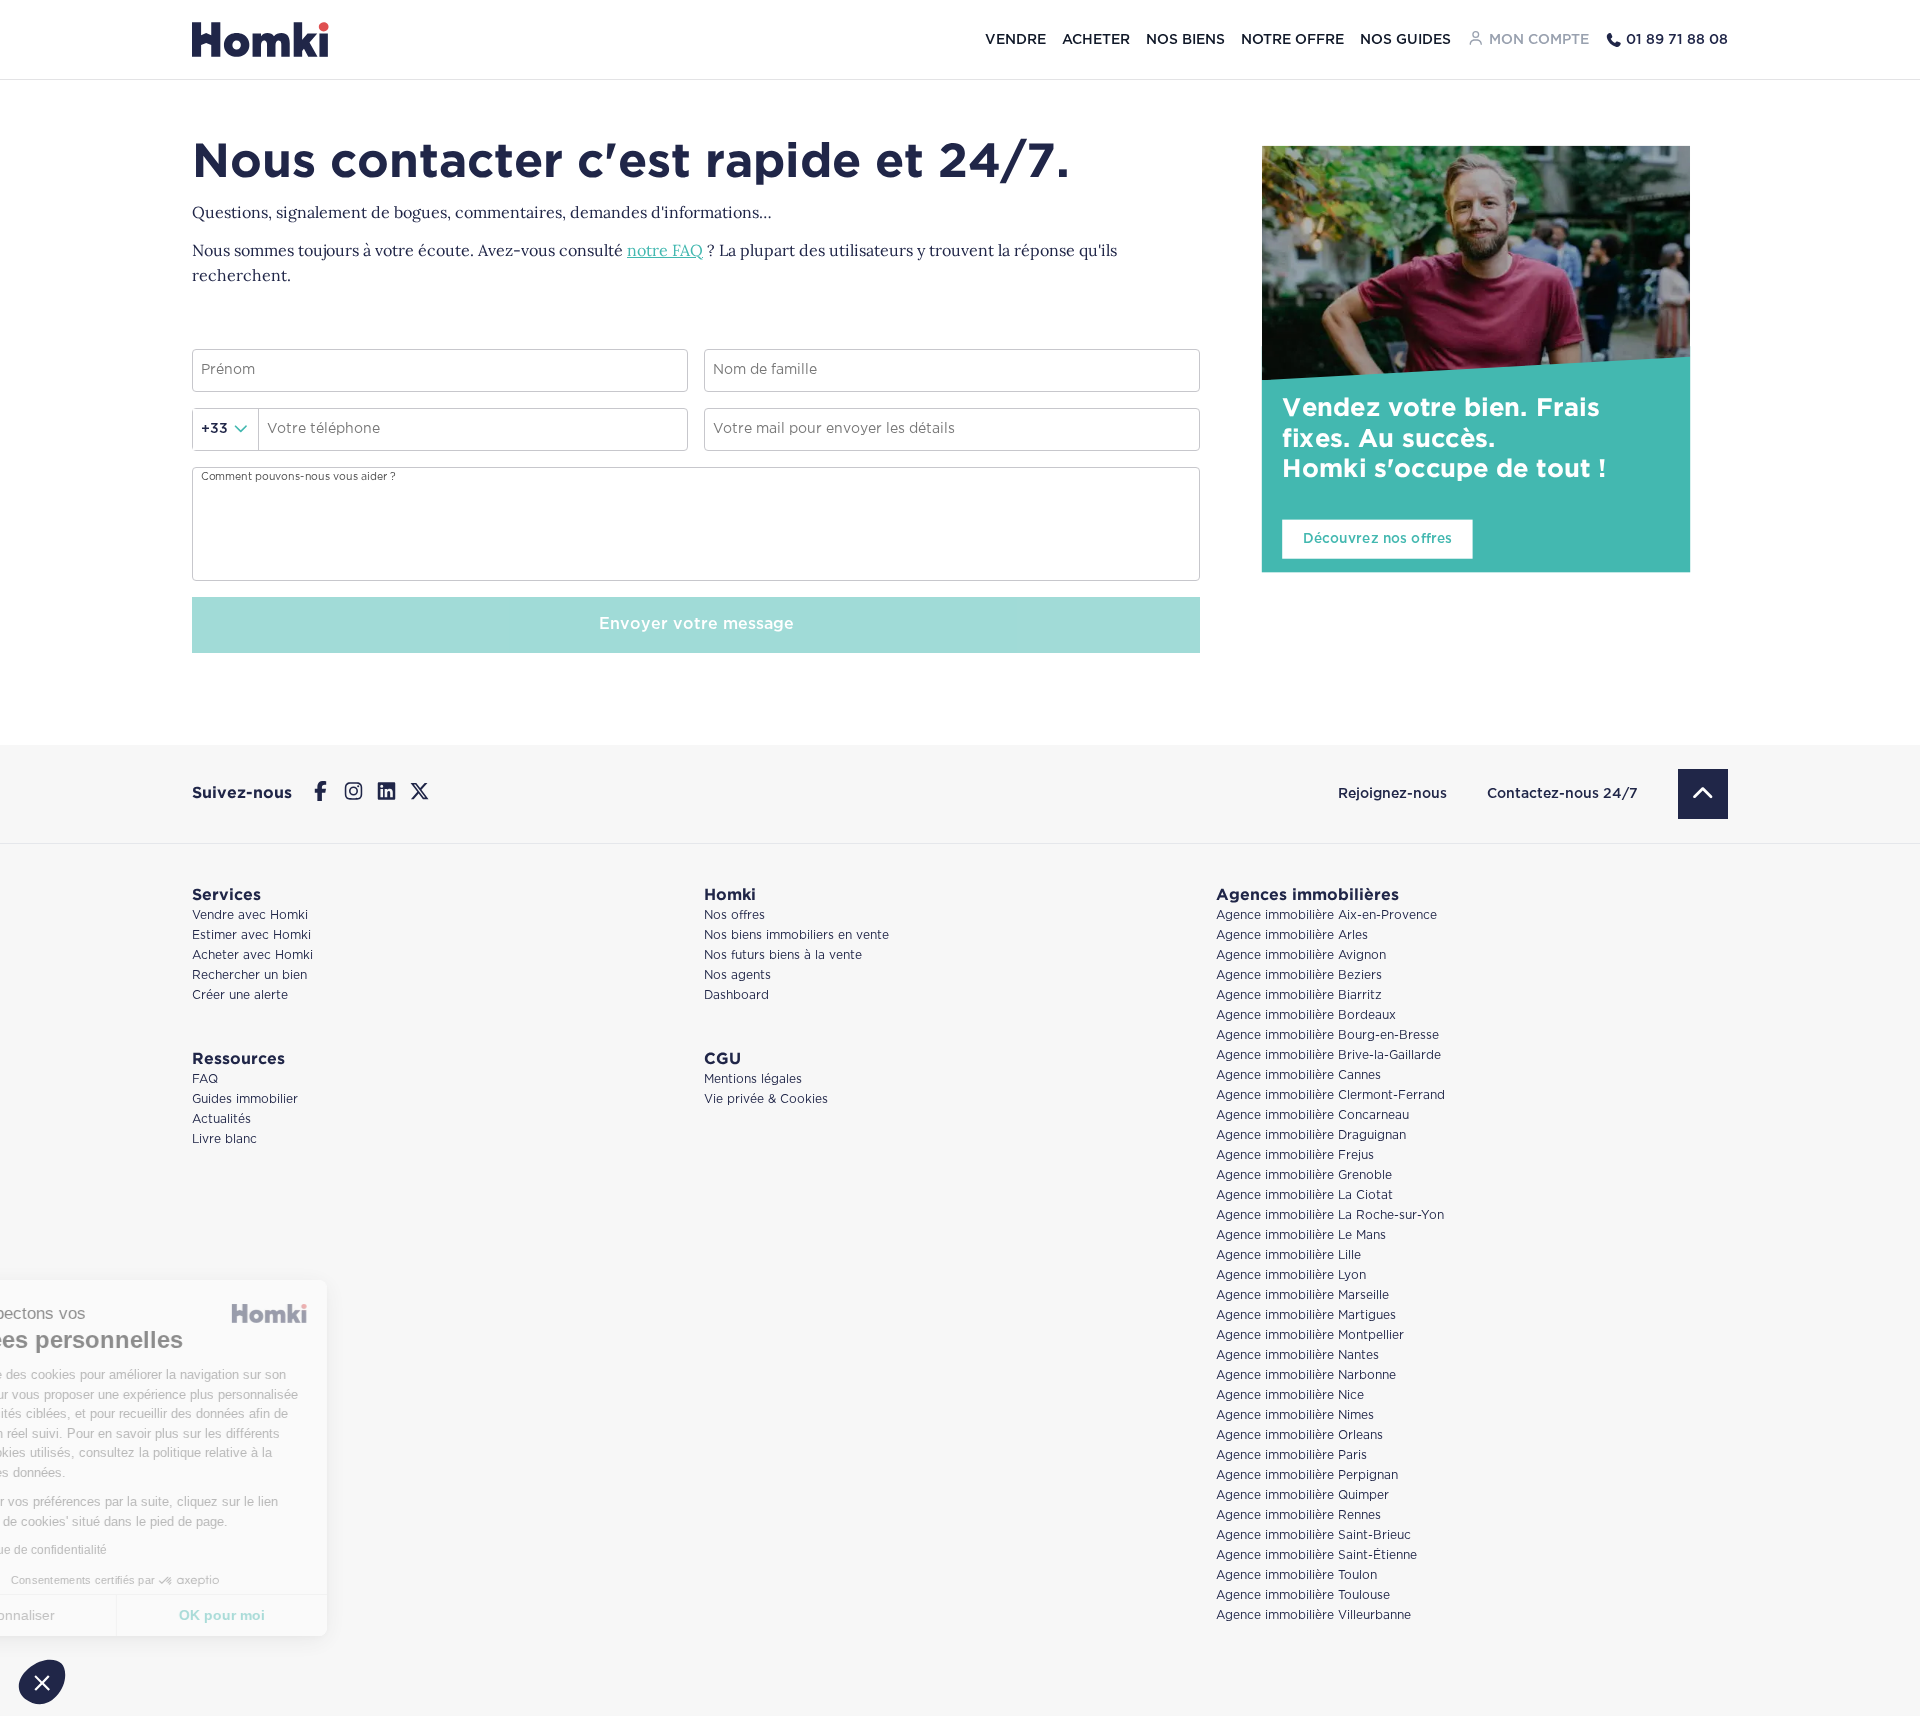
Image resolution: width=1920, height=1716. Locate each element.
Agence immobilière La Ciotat (1304, 1195)
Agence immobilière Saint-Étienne (1316, 1555)
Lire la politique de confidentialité (130, 1550)
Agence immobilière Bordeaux (1306, 1015)
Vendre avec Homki (250, 915)
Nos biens (1185, 40)
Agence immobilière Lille (1288, 1255)
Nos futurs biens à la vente (783, 955)
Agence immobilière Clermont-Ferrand (1330, 1095)
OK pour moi (335, 1615)
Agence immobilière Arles (1292, 935)
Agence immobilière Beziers (1299, 975)
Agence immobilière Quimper (1302, 1495)
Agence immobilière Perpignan (1307, 1475)
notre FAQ (665, 250)
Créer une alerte (240, 995)
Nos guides (1405, 40)
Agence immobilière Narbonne (1306, 1375)
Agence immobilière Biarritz (1299, 995)
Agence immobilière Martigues (1306, 1315)
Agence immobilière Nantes (1297, 1355)
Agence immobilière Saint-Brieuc (1313, 1535)
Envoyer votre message (696, 624)
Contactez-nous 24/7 (1562, 794)
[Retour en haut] (1703, 794)
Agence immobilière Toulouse (1303, 1595)
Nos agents (737, 975)
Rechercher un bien (249, 975)
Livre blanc (224, 1139)
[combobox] (226, 429)
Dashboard (736, 995)
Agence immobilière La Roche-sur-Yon (1330, 1215)
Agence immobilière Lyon (1291, 1275)
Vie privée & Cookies (766, 1099)
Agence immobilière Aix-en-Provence (1326, 915)
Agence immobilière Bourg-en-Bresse (1327, 1035)
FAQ (205, 1079)
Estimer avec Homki (251, 935)
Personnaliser (124, 1615)
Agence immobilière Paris (1291, 1455)
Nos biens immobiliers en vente (796, 935)
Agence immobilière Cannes (1298, 1075)
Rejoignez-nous (1392, 794)
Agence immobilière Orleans (1299, 1435)
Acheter (1096, 40)
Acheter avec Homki (252, 955)
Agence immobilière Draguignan (1311, 1135)
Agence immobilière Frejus (1295, 1155)
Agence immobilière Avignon (1301, 955)
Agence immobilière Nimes (1295, 1415)
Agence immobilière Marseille (1302, 1295)
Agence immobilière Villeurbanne (1313, 1615)
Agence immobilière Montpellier (1310, 1335)
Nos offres (734, 915)
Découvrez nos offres (1378, 538)
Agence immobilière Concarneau (1312, 1115)
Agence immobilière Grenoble (1304, 1175)
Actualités (221, 1119)
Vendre (1015, 40)
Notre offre (1292, 40)
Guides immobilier (245, 1099)
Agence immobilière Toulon (1296, 1575)
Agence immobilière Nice (1290, 1395)
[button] (42, 1682)
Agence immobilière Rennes (1298, 1515)
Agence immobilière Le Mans (1301, 1235)
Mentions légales (753, 1079)
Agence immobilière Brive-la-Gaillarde (1328, 1055)
